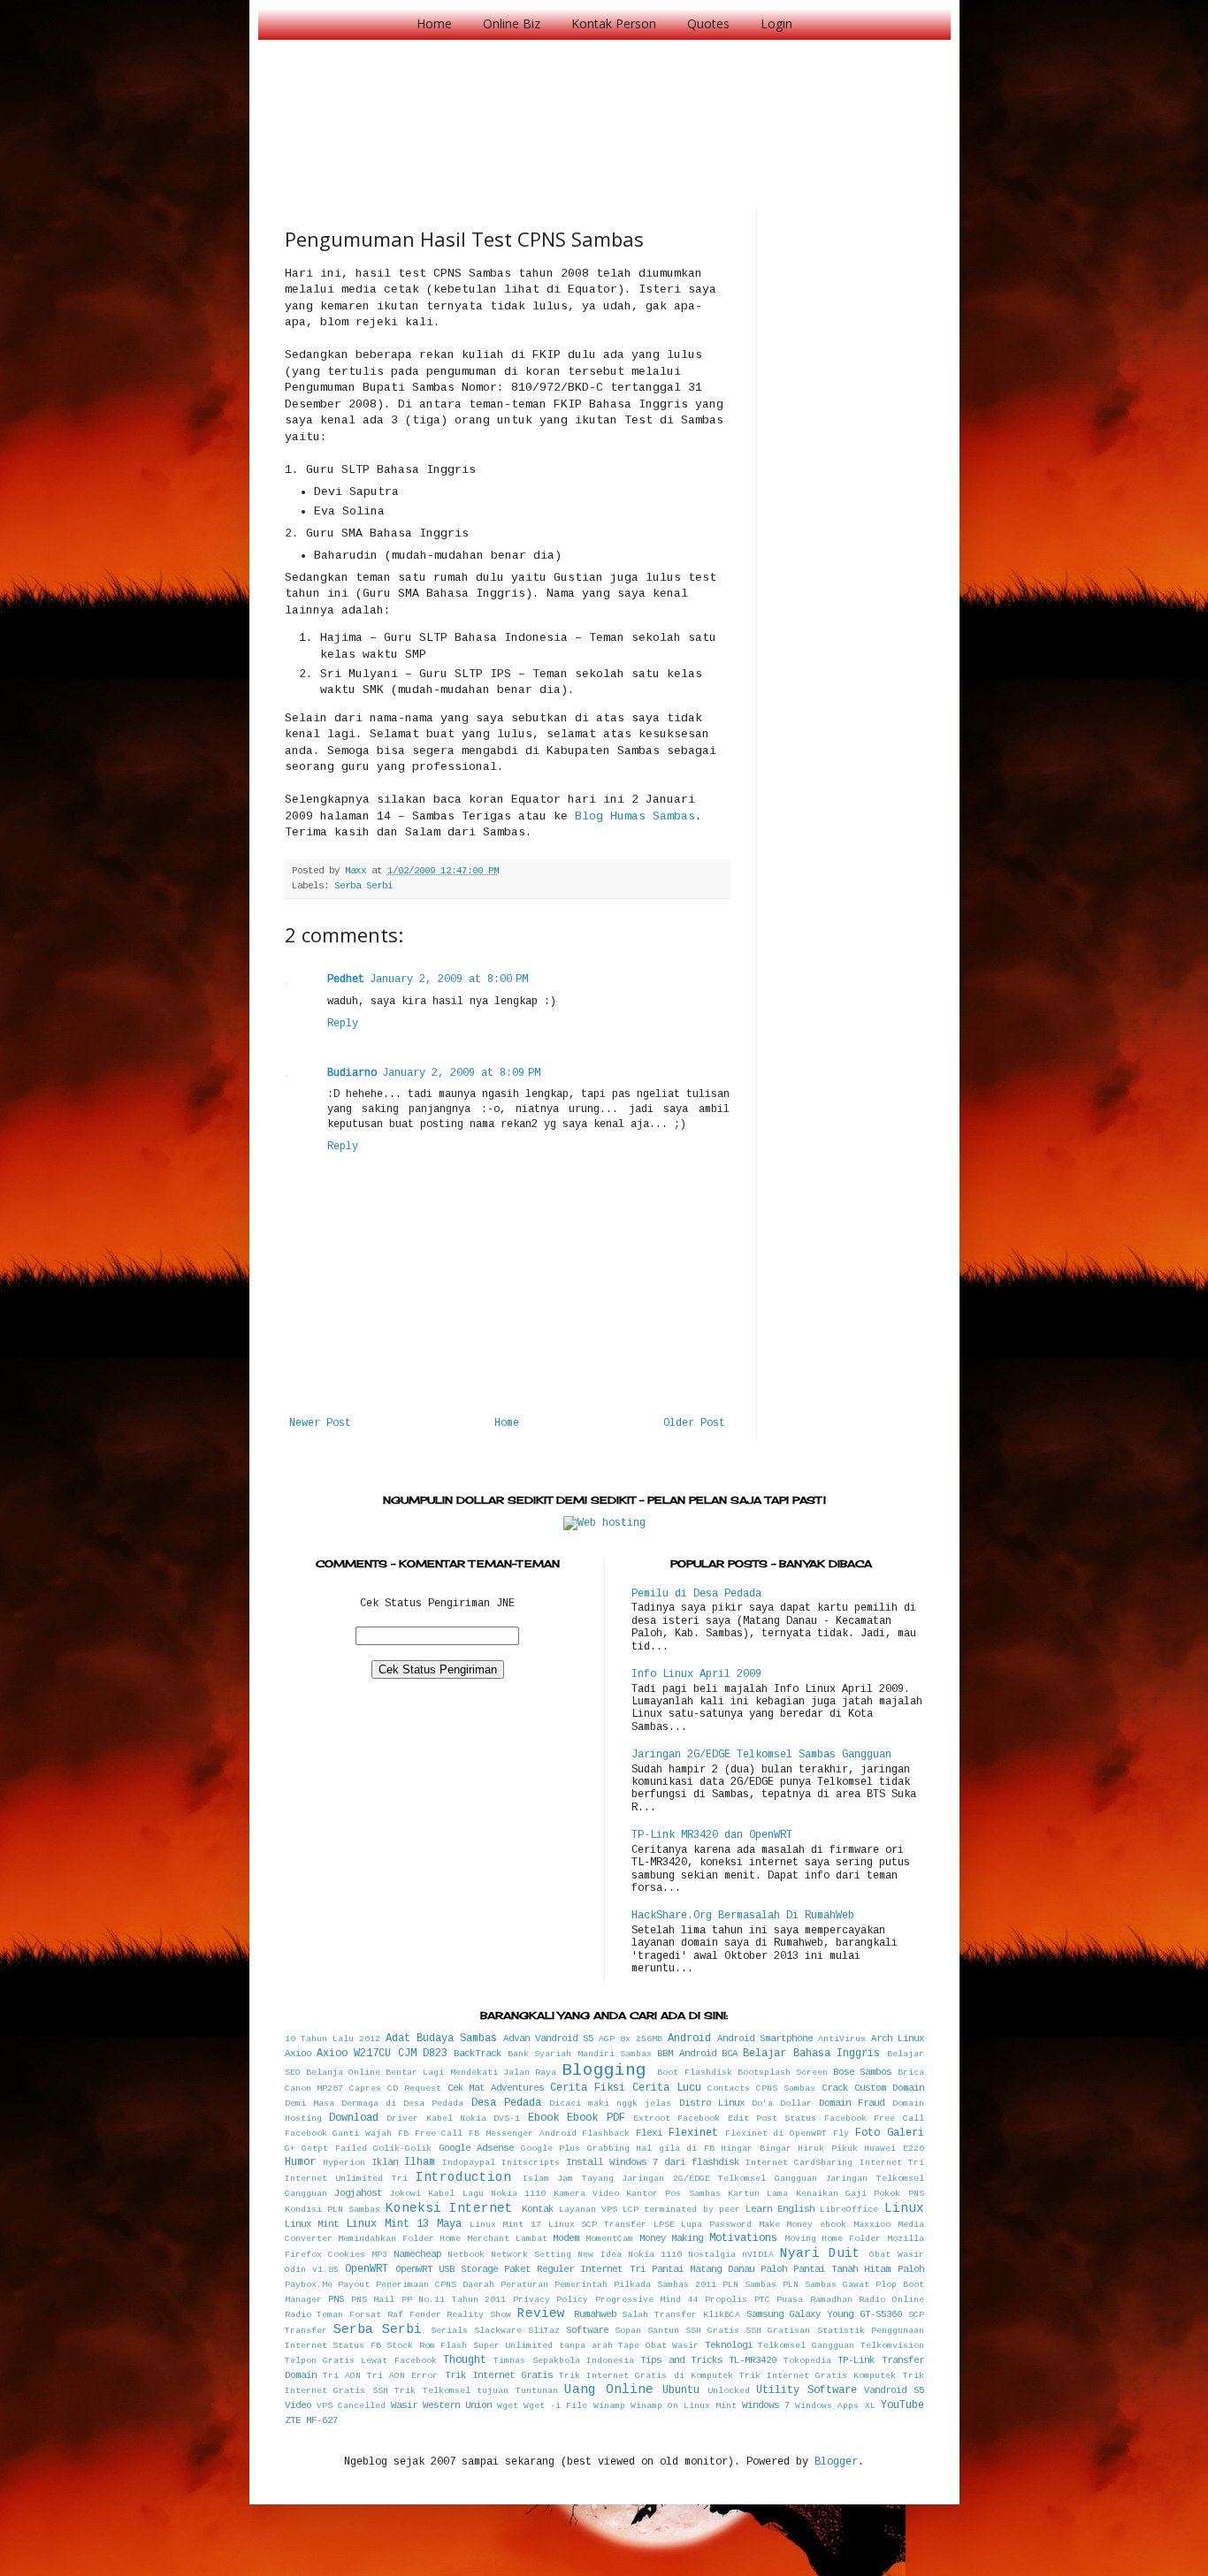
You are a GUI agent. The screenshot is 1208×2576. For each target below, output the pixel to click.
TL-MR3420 (753, 2360)
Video (298, 2405)
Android (689, 2039)
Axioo (298, 2054)
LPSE (664, 2225)
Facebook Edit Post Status (747, 2119)
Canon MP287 (314, 2088)
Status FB (357, 2346)
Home (434, 23)
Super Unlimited (513, 2346)
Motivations (743, 2238)
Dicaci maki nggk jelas (611, 2103)
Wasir (404, 2405)
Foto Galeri (890, 2133)
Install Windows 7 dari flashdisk (653, 2162)
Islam (536, 2179)
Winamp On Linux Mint (684, 2406)
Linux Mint (312, 2224)
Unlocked (729, 2391)
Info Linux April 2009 (696, 1674)
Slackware (498, 2331)
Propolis (726, 2300)
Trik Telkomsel (432, 2391)
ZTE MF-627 (311, 2420)
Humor (300, 2162)
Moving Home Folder (833, 2239)
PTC (762, 2300)
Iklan (385, 2162)
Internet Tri (892, 2163)
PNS (336, 2299)
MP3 (379, 2255)
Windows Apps (827, 2406)
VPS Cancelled (351, 2406)
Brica (911, 2073)
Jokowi (405, 2194)
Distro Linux (712, 2103)
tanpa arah (586, 2346)
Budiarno (352, 1073)
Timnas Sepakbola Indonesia (564, 2361)
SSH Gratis (712, 2331)
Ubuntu (681, 2390)
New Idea (599, 2255)
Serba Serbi (363, 886)
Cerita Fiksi (588, 2088)
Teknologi (729, 2345)
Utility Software (807, 2390)
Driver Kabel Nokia (436, 2119)
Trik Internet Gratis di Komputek (646, 2376)
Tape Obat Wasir (658, 2346)
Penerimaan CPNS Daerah (435, 2285)
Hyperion (344, 2163)
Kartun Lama (758, 2194)
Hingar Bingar (756, 2149)
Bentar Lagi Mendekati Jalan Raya (471, 2073)
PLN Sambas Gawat (826, 2285)
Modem (566, 2238)
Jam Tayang (585, 2179)
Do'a (762, 2103)
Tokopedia (807, 2361)
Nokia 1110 (655, 2255)
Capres (365, 2088)
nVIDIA (758, 2255)
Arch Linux (898, 2039)
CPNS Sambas (786, 2088)
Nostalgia (712, 2255)
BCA (730, 2054)
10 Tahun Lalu (319, 2039)
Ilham (420, 2162)
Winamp (609, 2406)
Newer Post (320, 1423)
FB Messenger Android (523, 2134)
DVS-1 (507, 2119)
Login (776, 23)
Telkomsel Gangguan (806, 2346)
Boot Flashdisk (694, 2073)
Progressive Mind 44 (647, 2300)
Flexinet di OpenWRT (776, 2134)
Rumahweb (595, 2314)
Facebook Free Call (874, 2119)
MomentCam (609, 2239)
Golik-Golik (402, 2149)
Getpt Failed (334, 2149)
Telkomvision (892, 2346)
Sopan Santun (647, 2331)
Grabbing (608, 2149)
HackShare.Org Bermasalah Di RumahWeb (743, 1916)
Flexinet (693, 2133)
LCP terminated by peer (681, 2210)
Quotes (708, 23)
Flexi (649, 2133)
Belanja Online (343, 2073)
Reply (343, 1024)
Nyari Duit (820, 2253)
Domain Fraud (852, 2103)
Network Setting (531, 2255)
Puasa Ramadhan (814, 2300)
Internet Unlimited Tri (346, 2179)
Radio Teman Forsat (333, 2315)
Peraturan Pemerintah (554, 2285)
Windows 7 (766, 2405)
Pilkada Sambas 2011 (665, 2285)
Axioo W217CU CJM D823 (382, 2054)
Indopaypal (469, 2163)
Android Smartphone (765, 2039)
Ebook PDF (596, 2118)
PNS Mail (373, 2300)
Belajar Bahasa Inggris (811, 2054)
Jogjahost (358, 2193)
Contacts (729, 2088)
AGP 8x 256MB (631, 2039)
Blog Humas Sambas (635, 816)
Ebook (543, 2118)
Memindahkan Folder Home (399, 2239)
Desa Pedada (506, 2103)
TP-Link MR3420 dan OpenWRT (712, 1835)
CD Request (414, 2088)
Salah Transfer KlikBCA (681, 2315)
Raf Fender (414, 2315)
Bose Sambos (862, 2072)
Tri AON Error (402, 2376)
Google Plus (551, 2149)
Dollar (796, 2103)
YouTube (902, 2405)
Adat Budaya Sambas (441, 2039)
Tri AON (342, 2376)
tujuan (493, 2391)
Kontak (538, 2209)
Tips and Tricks (681, 2360)
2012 (370, 2039)
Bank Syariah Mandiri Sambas (580, 2054)
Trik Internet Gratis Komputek (818, 2376)
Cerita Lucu (667, 2088)
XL (870, 2406)
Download (354, 2118)
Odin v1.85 (312, 2270)
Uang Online (609, 2389)
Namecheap (417, 2254)
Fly (841, 2134)
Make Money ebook (803, 2225)
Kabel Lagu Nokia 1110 (487, 2194)
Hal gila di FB (675, 2149)
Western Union (457, 2405)
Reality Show (479, 2315)
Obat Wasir (896, 2255)
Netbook (466, 2255)
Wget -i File (555, 2406)
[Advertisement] (607, 106)
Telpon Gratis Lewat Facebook (361, 2361)
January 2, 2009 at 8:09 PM (461, 1073)
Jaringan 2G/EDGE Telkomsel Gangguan (719, 2179)
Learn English (780, 2209)
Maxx (358, 871)
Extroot (652, 2119)
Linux (904, 2208)
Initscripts (531, 2163)
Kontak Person (614, 23)
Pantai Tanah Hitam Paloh (858, 2269)
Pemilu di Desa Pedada (696, 1594)
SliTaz (544, 2331)
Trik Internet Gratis (499, 2375)
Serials (449, 2331)
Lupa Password (716, 2225)
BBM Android (686, 2054)
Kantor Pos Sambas (673, 2194)
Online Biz (512, 23)
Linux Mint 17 (505, 2225)
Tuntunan (537, 2391)
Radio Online (891, 2300)
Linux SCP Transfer (597, 2225)
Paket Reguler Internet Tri (574, 2269)
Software (587, 2330)
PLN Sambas (749, 2285)
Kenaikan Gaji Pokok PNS (860, 2194)
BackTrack (478, 2054)
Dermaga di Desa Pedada (403, 2103)
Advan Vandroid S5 (548, 2039)
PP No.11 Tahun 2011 (454, 2300)
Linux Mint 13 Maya (404, 2224)
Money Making (672, 2238)
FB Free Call (431, 2134)
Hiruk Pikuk (828, 2149)
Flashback (606, 2134)
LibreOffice (849, 2210)
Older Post (694, 1423)
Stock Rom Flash (427, 2346)
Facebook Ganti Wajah (339, 2134)
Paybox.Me (309, 2285)
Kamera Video (586, 2194)
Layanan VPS (588, 2210)
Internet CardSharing (799, 2163)
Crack (835, 2088)
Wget (508, 2406)
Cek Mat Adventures (496, 2088)
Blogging (604, 2070)
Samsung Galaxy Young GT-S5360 (824, 2314)
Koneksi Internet (449, 2208)
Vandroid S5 (894, 2390)
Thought (465, 2360)
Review (541, 2313)
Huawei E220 (894, 2149)
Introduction (463, 2177)
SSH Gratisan (778, 2331)
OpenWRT (367, 2269)
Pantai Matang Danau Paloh (719, 2269)
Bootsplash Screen (783, 2073)
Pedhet (346, 979)
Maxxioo (872, 2225)
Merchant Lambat (507, 2239)
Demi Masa (310, 2103)
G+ (290, 2149)
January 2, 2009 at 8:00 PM (449, 979)
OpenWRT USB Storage (447, 2269)
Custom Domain (889, 2088)
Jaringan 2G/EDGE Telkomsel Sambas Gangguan (761, 1755)
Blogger (836, 2462)
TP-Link (856, 2360)
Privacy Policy (551, 2300)
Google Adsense (477, 2148)
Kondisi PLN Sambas (333, 2210)
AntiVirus (842, 2039)
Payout (354, 2285)
